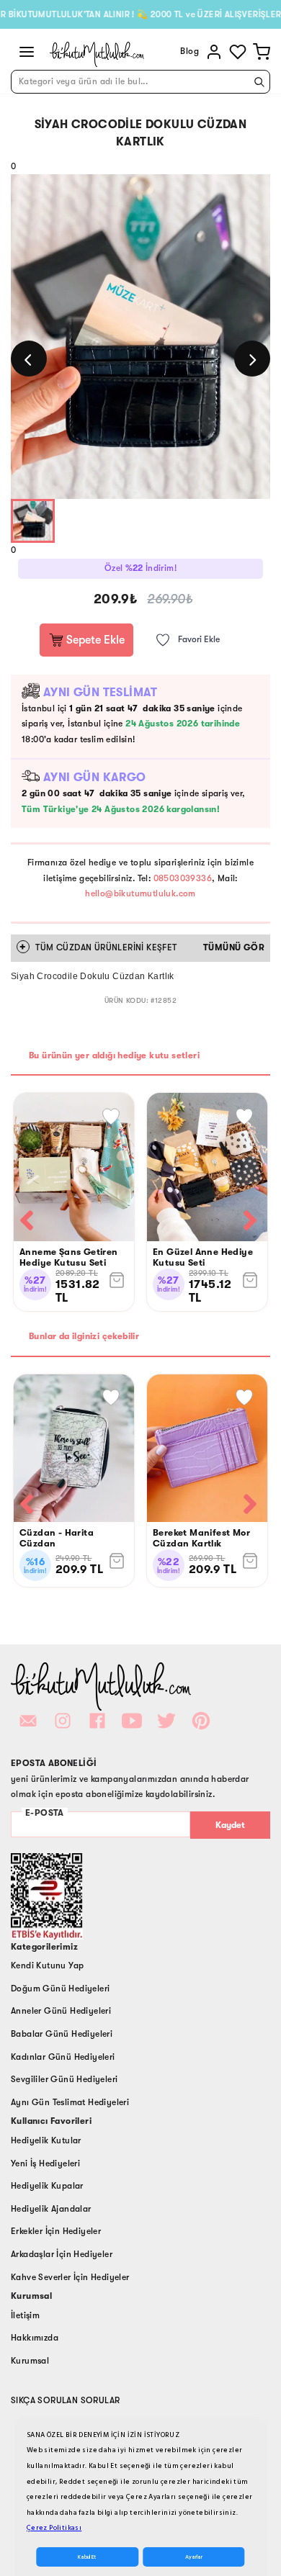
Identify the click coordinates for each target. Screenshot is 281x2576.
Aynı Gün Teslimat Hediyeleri (70, 2102)
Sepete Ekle (94, 640)
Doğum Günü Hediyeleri (60, 1989)
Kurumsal (30, 2361)
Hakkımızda (35, 2338)
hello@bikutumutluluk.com (140, 893)
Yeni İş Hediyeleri (45, 2163)
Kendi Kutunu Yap (47, 1965)
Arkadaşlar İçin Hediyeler (62, 2254)
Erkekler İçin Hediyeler (56, 2231)
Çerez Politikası (54, 2528)
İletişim (25, 2315)
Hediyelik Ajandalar (51, 2209)
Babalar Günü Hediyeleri (62, 2034)
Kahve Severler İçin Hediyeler (70, 2277)
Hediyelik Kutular (46, 2140)
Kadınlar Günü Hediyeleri (63, 2057)
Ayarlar (194, 2557)
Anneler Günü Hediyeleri (61, 2011)
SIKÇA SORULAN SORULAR (65, 2400)
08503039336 (183, 878)
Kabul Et (87, 2557)
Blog (189, 51)
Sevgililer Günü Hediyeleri (64, 2079)
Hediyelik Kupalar (47, 2186)
